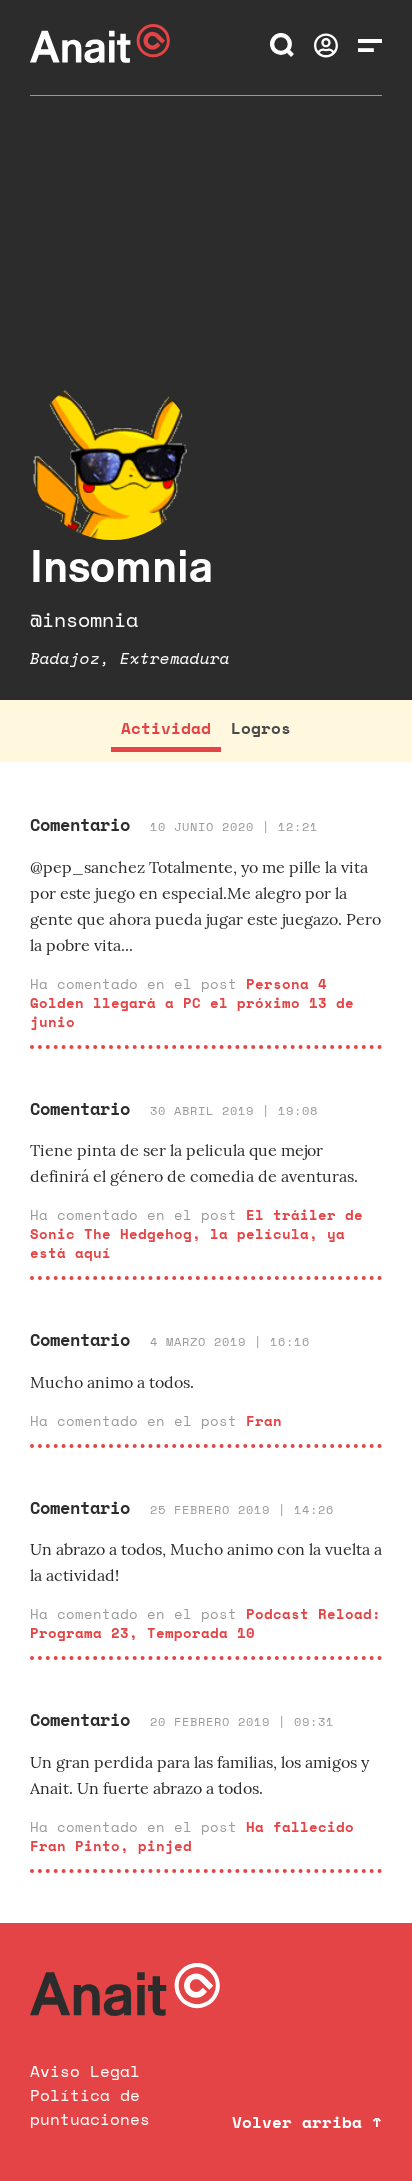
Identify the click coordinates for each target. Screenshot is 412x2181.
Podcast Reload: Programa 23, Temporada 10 (205, 1623)
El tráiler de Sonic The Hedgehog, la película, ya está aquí (196, 1233)
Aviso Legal (85, 2071)
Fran (264, 1420)
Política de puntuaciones (90, 2107)
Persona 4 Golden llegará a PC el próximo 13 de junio (192, 1002)
